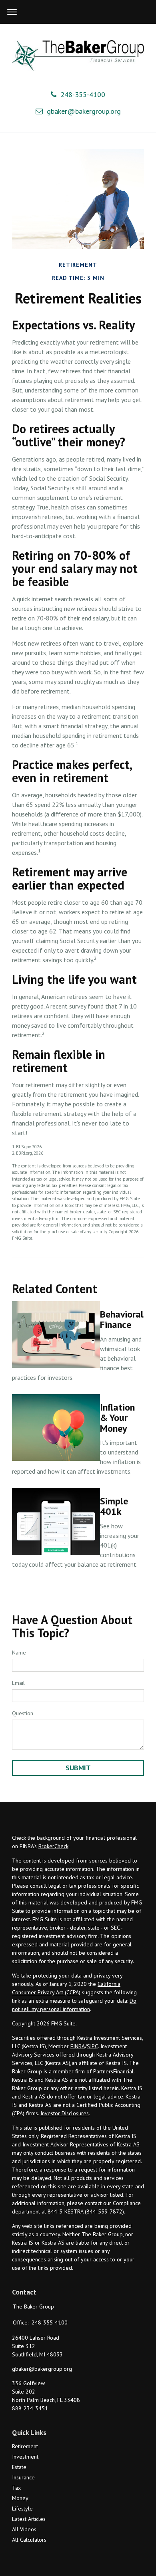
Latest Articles (29, 2519)
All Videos (24, 2529)
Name (19, 1653)
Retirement (25, 2446)
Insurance (23, 2477)
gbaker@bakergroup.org (84, 111)
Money (20, 2498)
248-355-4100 (83, 94)
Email (18, 1683)
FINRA (78, 2046)
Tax (16, 2488)
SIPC (92, 2046)
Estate (19, 2467)
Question (23, 1713)
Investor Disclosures (65, 2113)
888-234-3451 (30, 2408)
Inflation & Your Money (117, 1418)
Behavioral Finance (122, 1319)
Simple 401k (114, 1506)
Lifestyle (22, 2509)
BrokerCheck (53, 1846)
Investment (25, 2457)
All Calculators (29, 2540)
